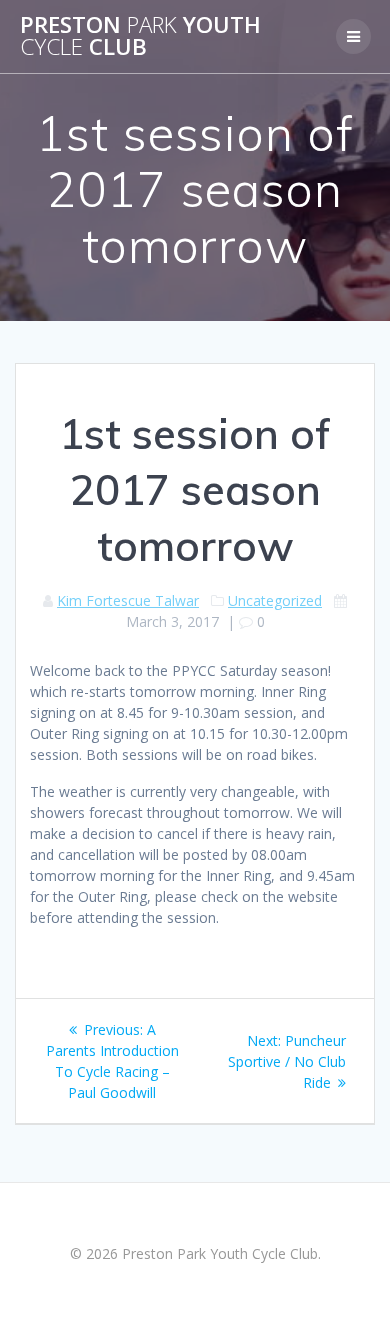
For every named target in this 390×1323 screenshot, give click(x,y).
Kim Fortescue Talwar (128, 600)
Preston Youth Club (140, 36)
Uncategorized (275, 600)
